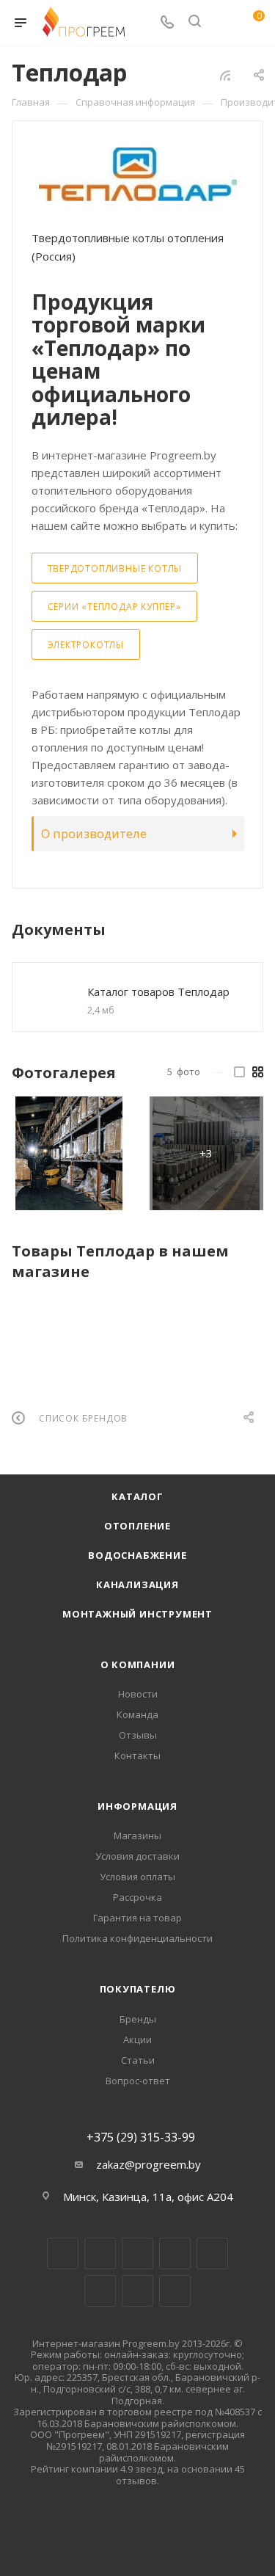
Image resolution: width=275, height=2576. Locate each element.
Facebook (100, 2253)
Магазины (137, 1835)
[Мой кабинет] (222, 23)
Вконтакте (63, 2253)
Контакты (137, 1755)
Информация (137, 1806)
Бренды (138, 2019)
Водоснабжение (137, 1555)
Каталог (137, 1496)
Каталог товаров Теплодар (158, 992)
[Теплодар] (138, 174)
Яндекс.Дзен (175, 2291)
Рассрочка (137, 1897)
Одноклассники (100, 2291)
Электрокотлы (86, 645)
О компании (138, 1664)
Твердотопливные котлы (115, 568)
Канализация (137, 1584)
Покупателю (138, 1989)
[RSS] (225, 75)
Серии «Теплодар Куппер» (114, 607)
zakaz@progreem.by (148, 2164)
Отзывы (138, 1735)
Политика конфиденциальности (137, 1938)
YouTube (212, 2253)
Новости (138, 1694)
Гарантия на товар (137, 1918)
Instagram (137, 2253)
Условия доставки (137, 1856)
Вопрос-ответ (138, 2081)
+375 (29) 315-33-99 (141, 2137)
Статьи (138, 2060)
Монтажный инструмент (137, 1614)
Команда (137, 1714)
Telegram (175, 2253)
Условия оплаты (137, 1877)
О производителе (94, 833)
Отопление (137, 1526)
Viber (137, 2291)
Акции (137, 2040)
